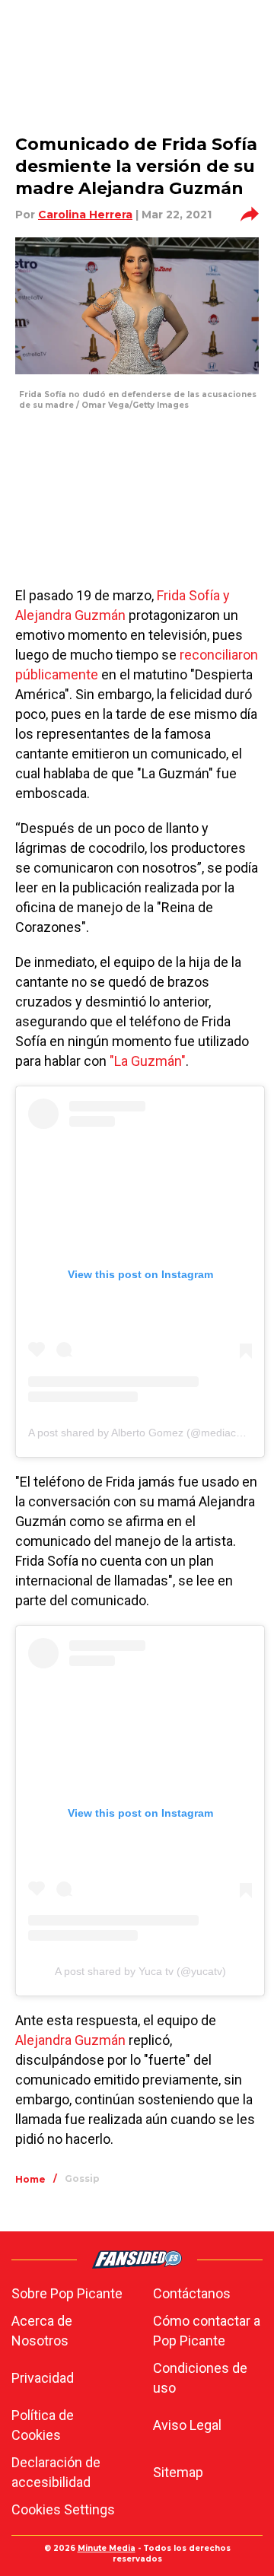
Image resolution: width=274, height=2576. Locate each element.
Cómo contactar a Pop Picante (207, 2331)
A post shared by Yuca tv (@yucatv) (140, 1971)
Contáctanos (192, 2293)
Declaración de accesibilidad (56, 2472)
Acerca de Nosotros (42, 2331)
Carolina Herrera (85, 215)
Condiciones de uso (200, 2378)
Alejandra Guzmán (70, 2040)
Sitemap (178, 2472)
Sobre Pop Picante (67, 2293)
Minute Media (107, 2548)
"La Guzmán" (148, 1061)
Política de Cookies (43, 2425)
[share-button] (250, 215)
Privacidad (43, 2378)
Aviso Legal (187, 2425)
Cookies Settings (63, 2509)
